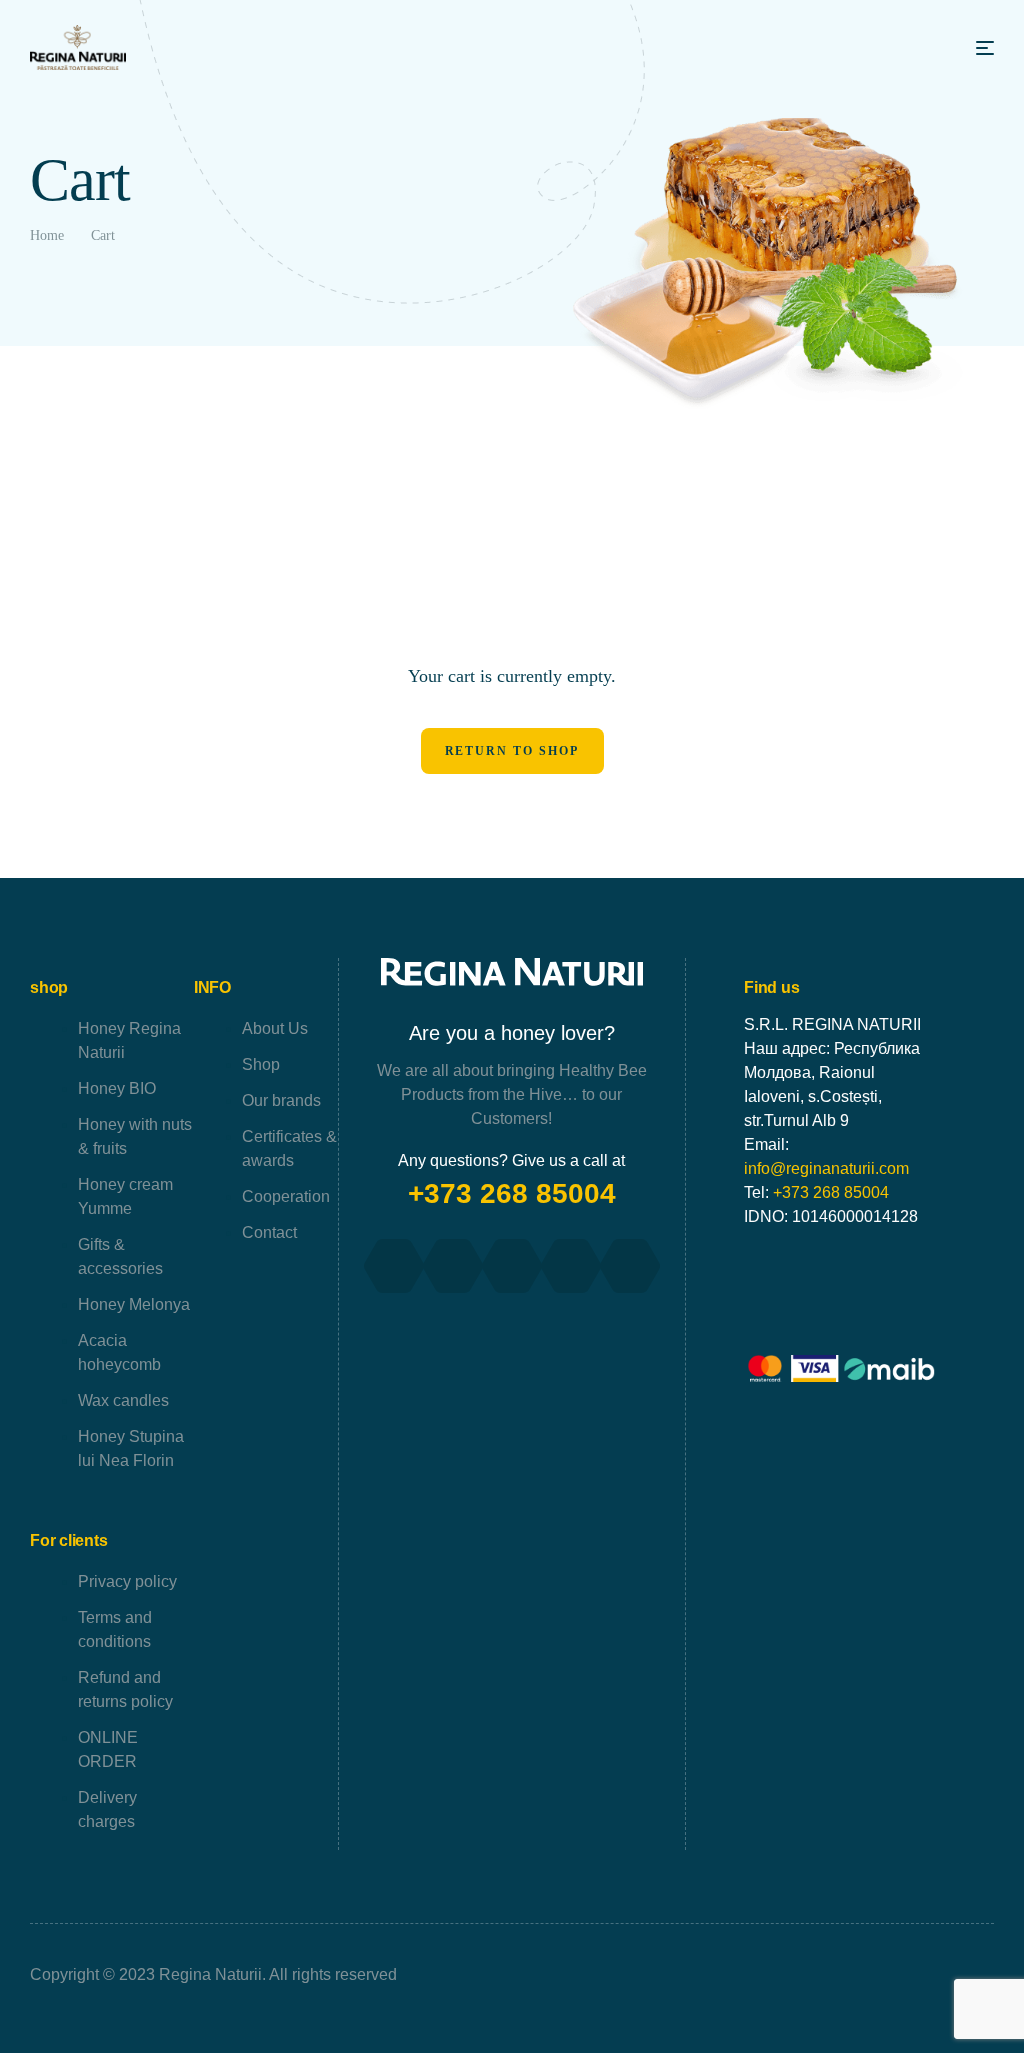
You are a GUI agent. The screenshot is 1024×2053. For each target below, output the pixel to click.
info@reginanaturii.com (826, 1168)
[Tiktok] (571, 1266)
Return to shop (512, 751)
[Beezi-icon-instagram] (512, 1266)
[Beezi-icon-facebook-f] (394, 1266)
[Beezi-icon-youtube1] (453, 1266)
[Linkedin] (630, 1266)
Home (47, 235)
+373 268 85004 (512, 1193)
